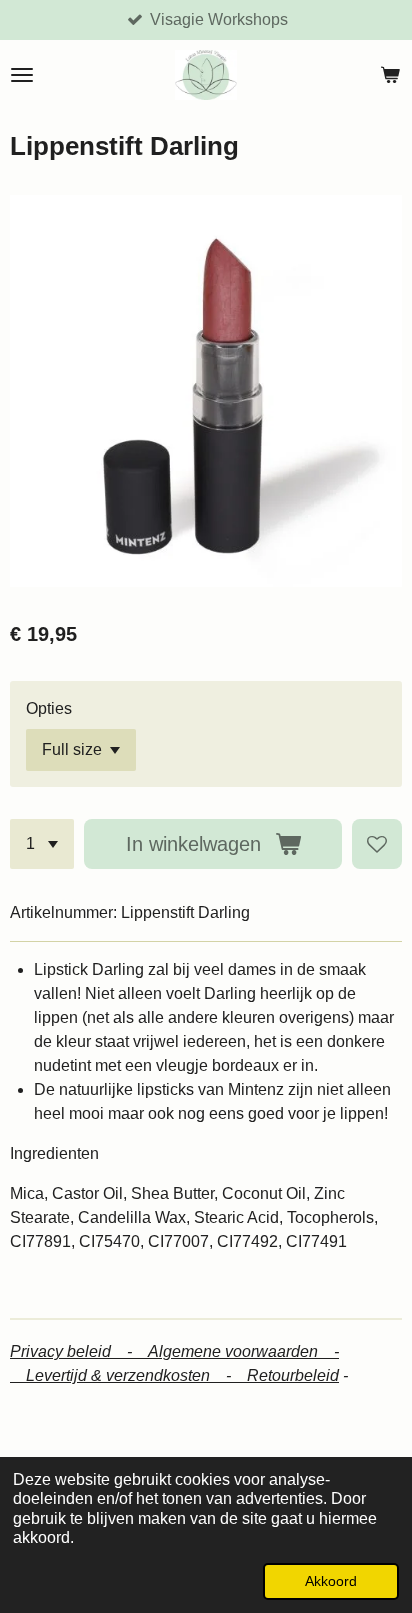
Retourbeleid (293, 1375)
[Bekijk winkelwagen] (390, 75)
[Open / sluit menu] (22, 75)
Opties (49, 708)
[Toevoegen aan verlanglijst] (377, 844)
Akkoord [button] (331, 1581)
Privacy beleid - (79, 1351)
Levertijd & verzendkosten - (136, 1375)
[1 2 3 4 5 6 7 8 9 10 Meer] (42, 844)
